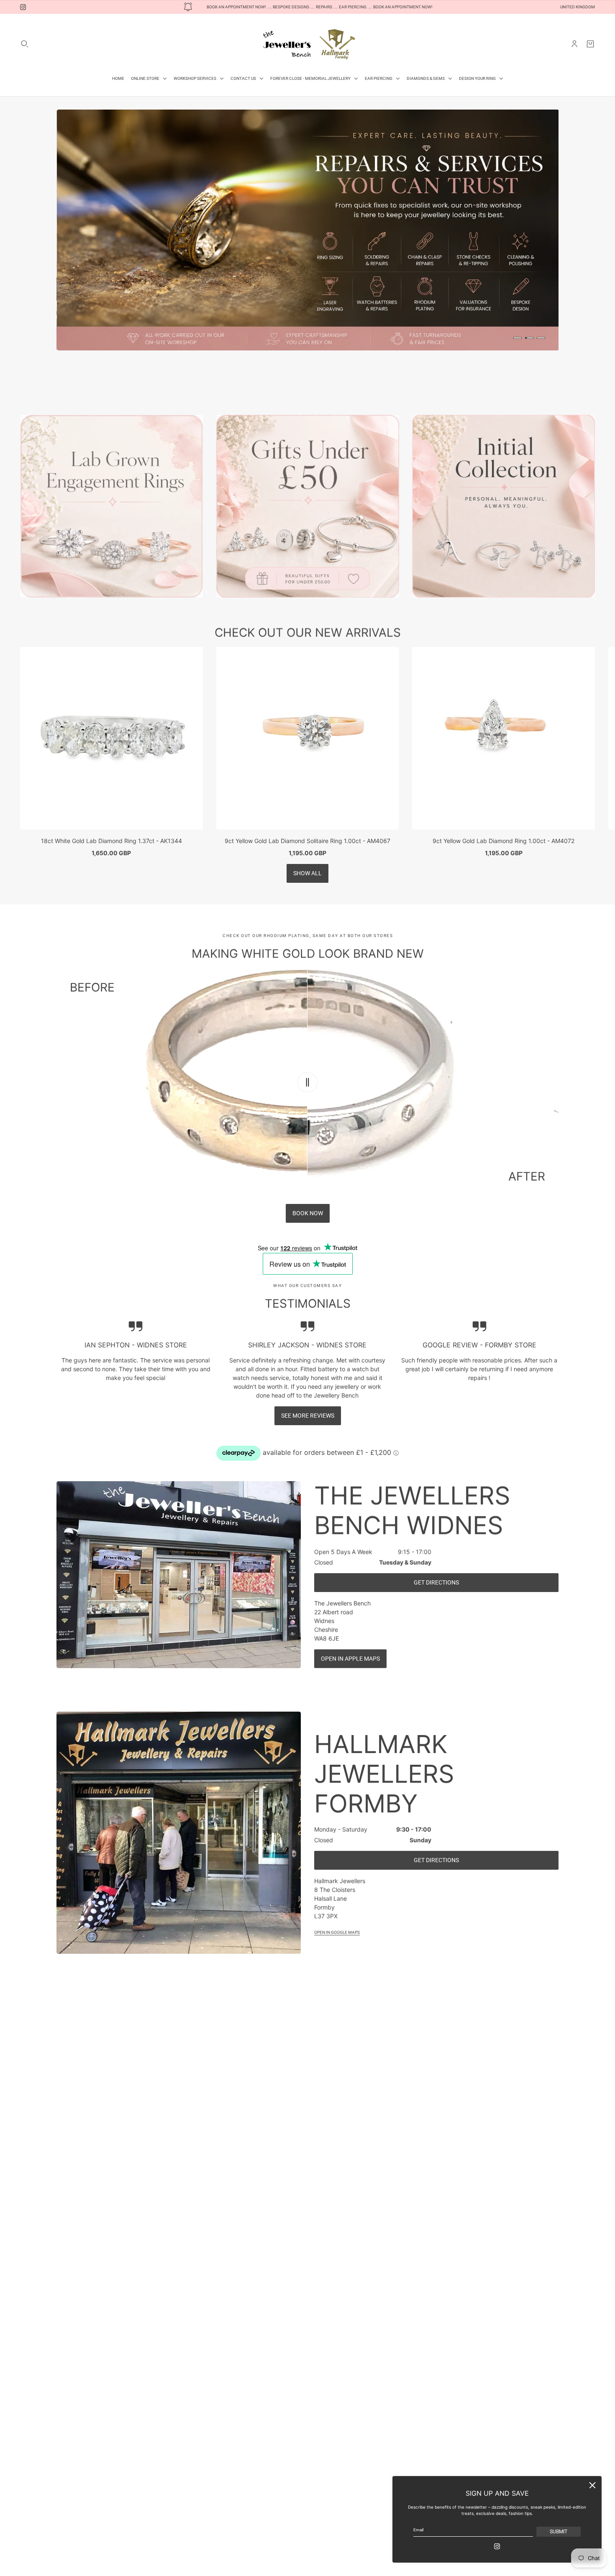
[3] (541, 338)
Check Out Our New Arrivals (308, 608)
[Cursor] (307, 1058)
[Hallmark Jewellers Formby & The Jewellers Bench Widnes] (307, 44)
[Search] (25, 44)
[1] (518, 338)
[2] (529, 338)
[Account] (574, 44)
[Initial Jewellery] (504, 482)
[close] (592, 2485)
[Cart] (590, 44)
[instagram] (23, 7)
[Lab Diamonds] (111, 482)
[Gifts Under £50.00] (308, 482)
